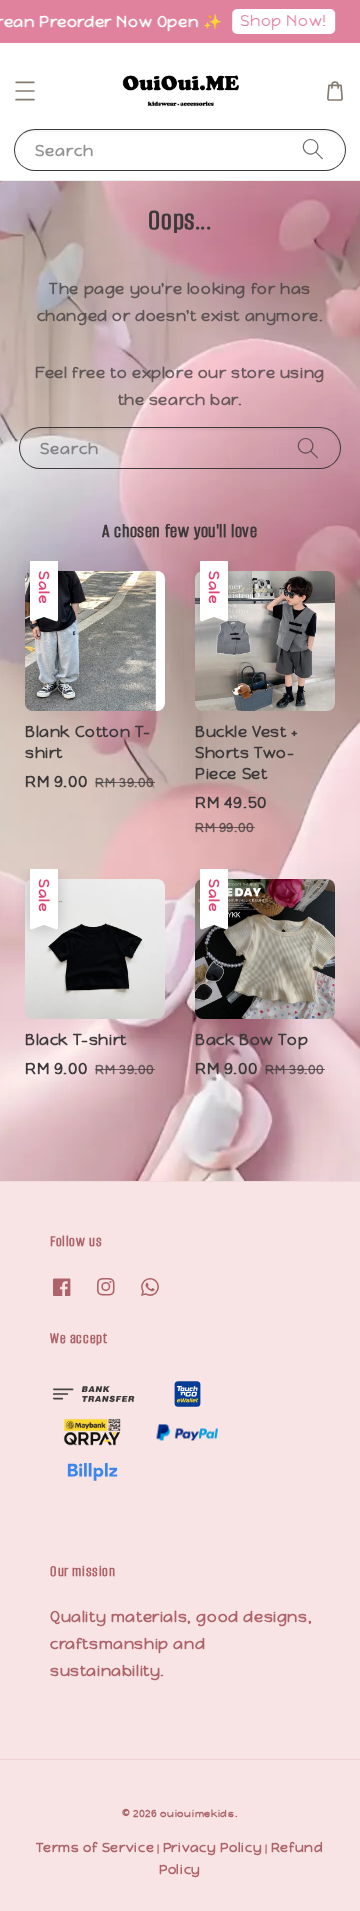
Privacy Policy (213, 1847)
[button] (25, 91)
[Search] (313, 149)
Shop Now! (277, 20)
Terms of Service (95, 1847)
